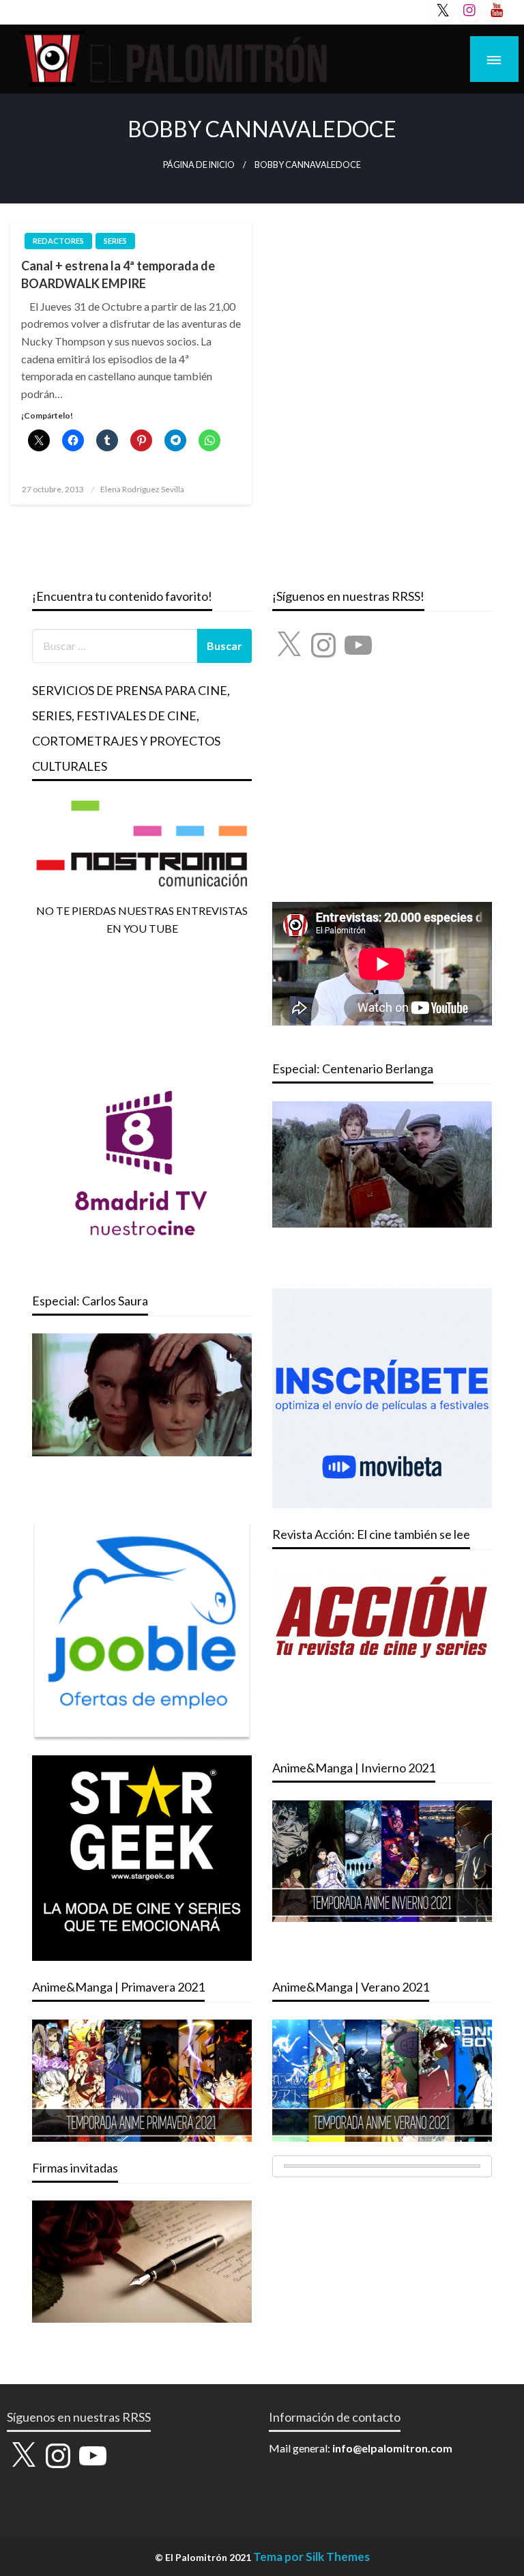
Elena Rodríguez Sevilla (142, 489)
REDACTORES (58, 241)
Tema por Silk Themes (311, 2557)
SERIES (115, 241)
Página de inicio (199, 165)
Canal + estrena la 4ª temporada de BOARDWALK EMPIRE (118, 274)
